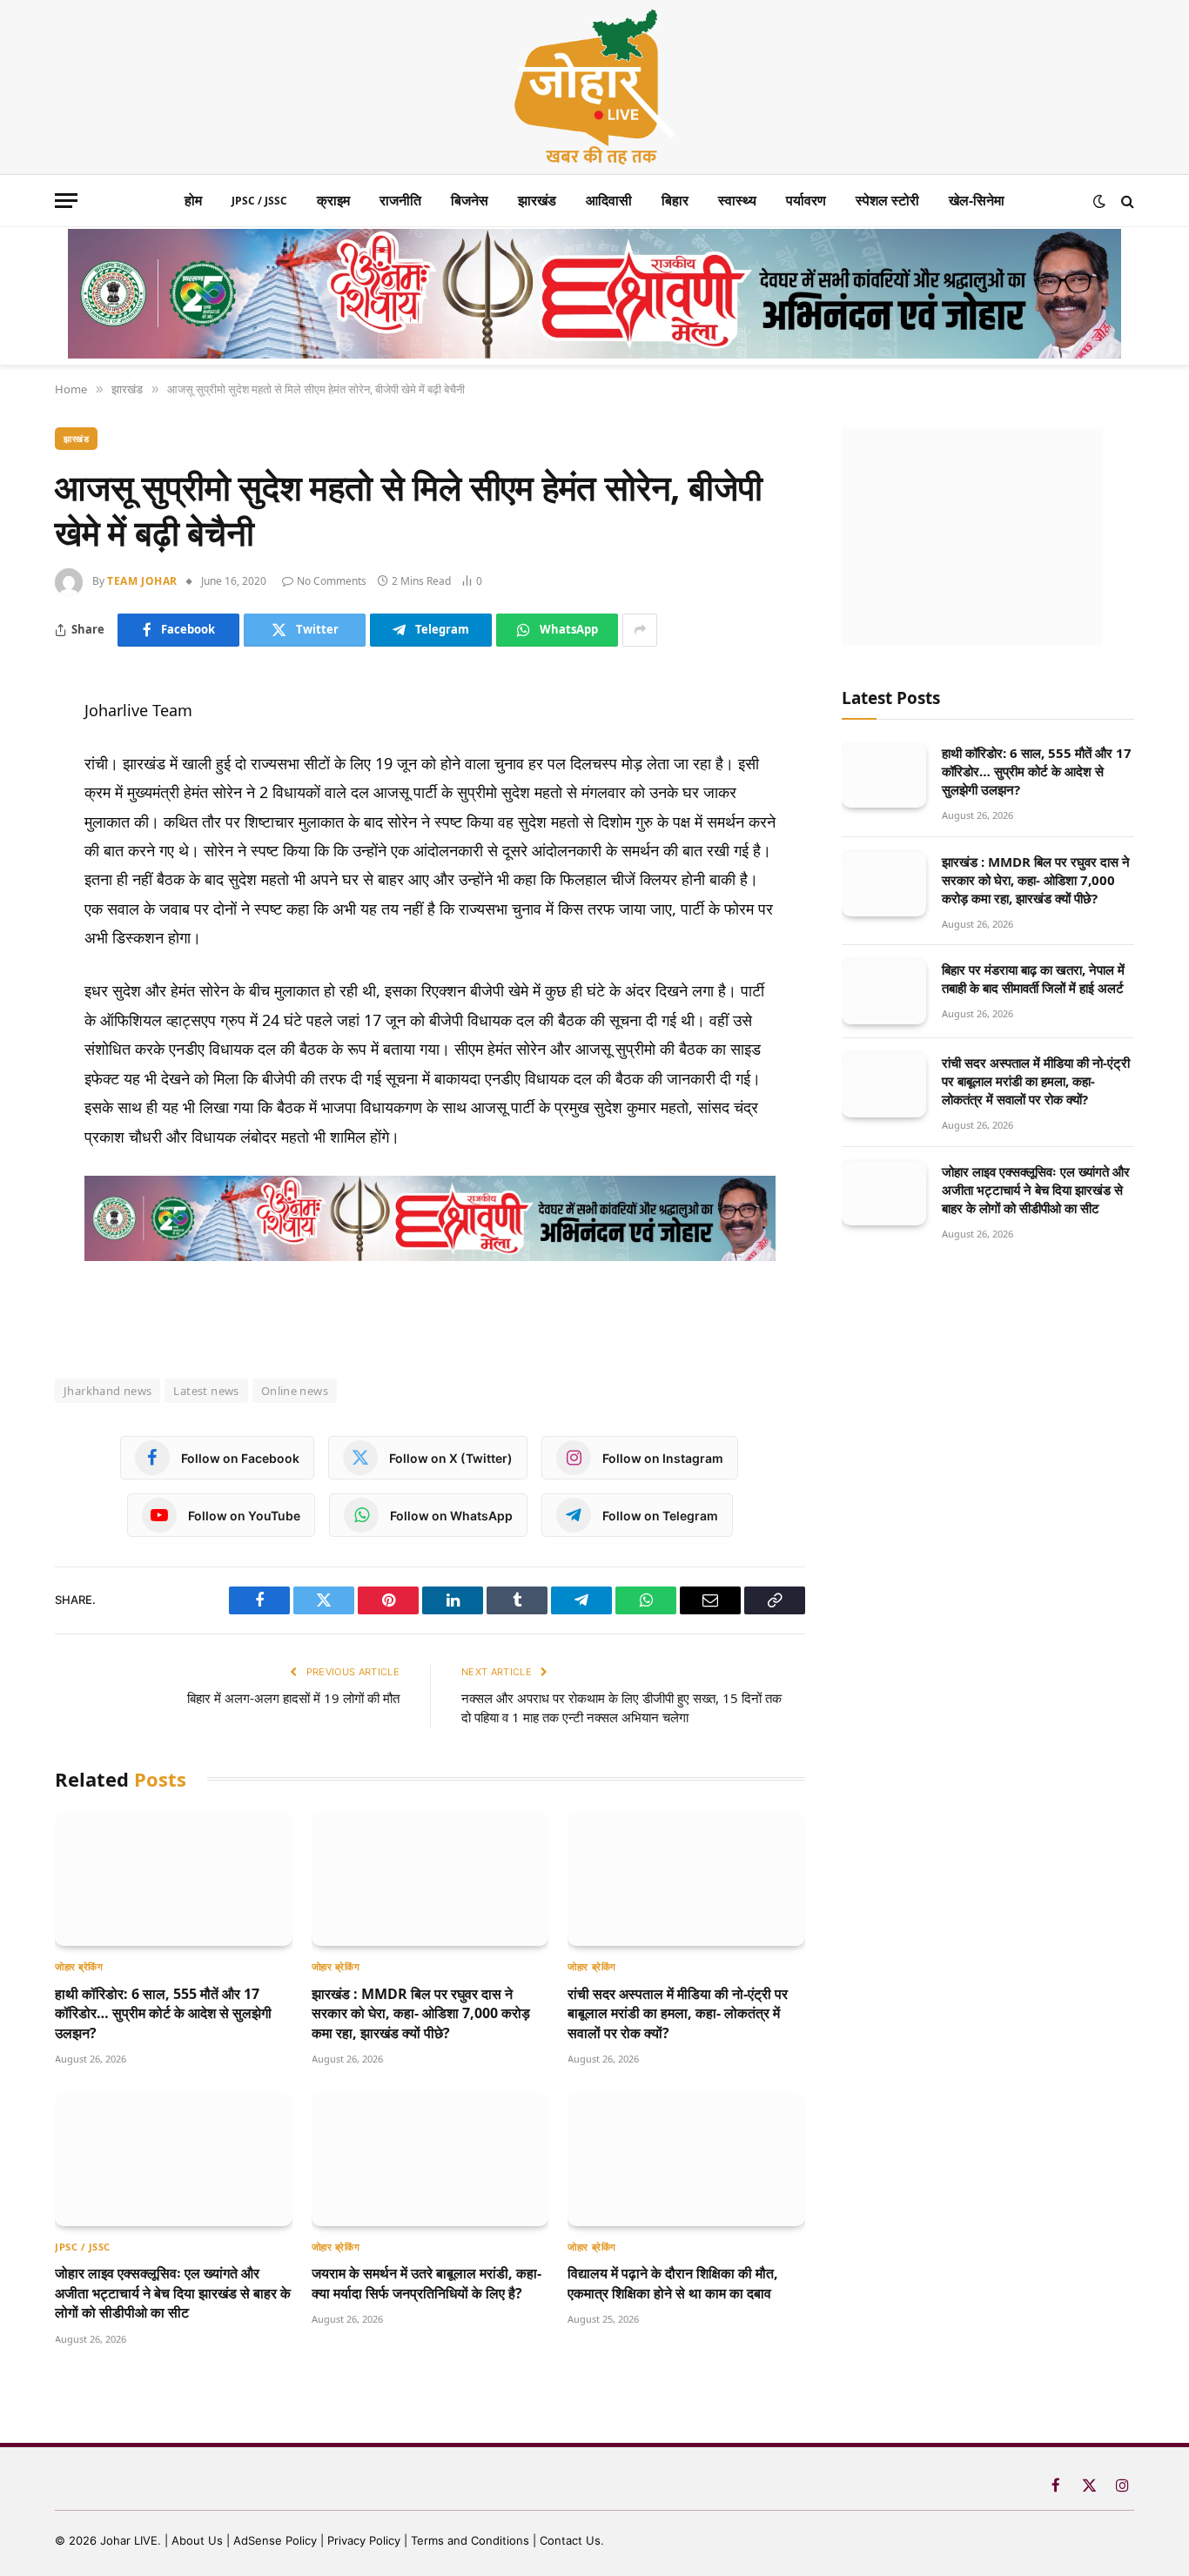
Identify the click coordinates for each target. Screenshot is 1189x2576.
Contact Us (570, 2540)
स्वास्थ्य (737, 200)
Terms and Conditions (470, 2540)
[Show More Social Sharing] (640, 630)
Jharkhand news (107, 1391)
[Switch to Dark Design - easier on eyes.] (1099, 201)
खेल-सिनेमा (977, 200)
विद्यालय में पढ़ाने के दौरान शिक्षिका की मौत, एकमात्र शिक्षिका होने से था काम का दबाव (673, 2283)
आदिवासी (609, 200)
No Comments (332, 581)
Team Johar (142, 581)
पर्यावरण (806, 200)
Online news (295, 1391)
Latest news (206, 1391)
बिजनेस (470, 200)
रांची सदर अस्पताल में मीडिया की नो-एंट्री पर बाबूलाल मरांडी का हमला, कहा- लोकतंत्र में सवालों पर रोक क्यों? (678, 2013)
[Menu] (66, 201)
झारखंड (537, 200)
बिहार (675, 200)
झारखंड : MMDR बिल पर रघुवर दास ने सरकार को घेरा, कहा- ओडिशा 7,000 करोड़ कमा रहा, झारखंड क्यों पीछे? (421, 2013)
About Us (199, 2540)
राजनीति (400, 200)
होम (193, 200)
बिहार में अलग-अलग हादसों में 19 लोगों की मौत (293, 1698)
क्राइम (333, 200)
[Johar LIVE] (594, 87)
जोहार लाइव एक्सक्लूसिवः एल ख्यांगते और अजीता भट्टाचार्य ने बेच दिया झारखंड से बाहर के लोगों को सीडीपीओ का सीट (173, 2293)
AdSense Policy (275, 2540)
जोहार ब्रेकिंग (79, 1966)
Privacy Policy (364, 2540)
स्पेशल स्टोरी (887, 200)
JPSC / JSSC (259, 201)
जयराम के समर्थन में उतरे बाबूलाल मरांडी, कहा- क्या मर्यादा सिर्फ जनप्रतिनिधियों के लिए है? (427, 2283)
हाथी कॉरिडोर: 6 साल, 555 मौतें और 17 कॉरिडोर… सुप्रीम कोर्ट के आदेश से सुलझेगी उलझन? (163, 2013)
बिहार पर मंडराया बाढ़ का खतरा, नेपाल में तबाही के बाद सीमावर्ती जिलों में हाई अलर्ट (1033, 979)
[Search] (1126, 201)
